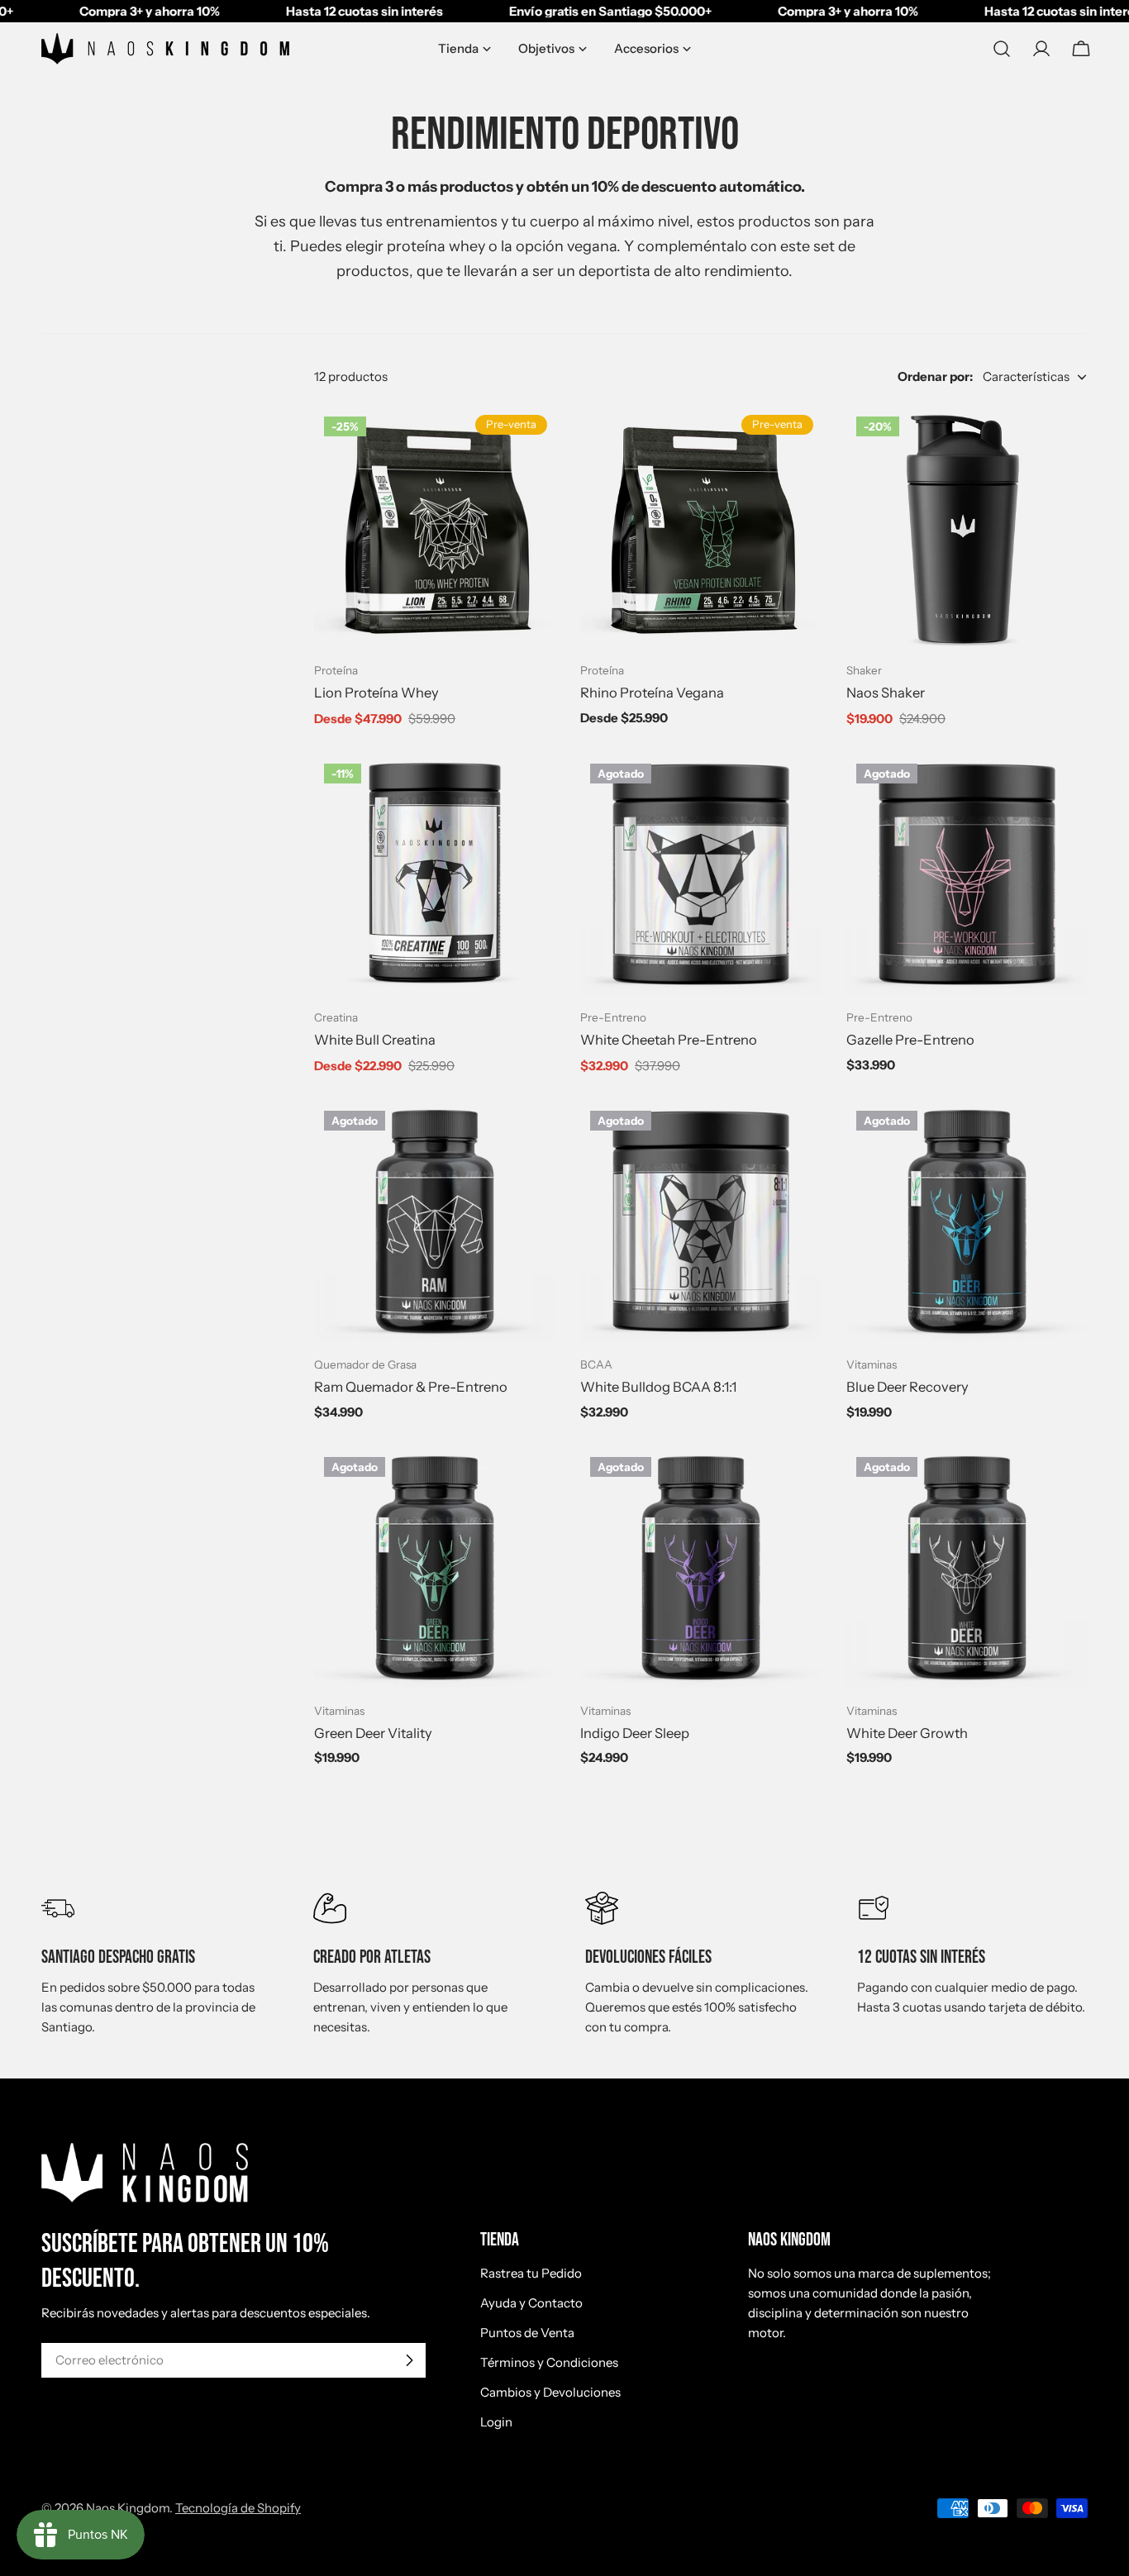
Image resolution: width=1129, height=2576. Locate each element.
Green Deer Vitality (373, 1733)
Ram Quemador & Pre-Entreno (411, 1387)
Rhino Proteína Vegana (652, 693)
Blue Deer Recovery (907, 1387)
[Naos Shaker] (967, 527)
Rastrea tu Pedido (531, 2273)
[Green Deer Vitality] (435, 1568)
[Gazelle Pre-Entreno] (967, 874)
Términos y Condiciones (549, 2362)
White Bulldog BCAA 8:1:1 (658, 1387)
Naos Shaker (886, 693)
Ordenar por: (935, 376)
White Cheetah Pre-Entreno (669, 1040)
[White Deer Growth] (967, 1568)
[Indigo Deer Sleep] (701, 1568)
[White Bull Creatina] (435, 874)
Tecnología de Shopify (238, 2508)
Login (496, 2422)
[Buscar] (1002, 49)
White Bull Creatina (375, 1040)
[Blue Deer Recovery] (967, 1221)
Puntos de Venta (527, 2333)
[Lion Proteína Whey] (435, 527)
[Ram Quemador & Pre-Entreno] (435, 1221)
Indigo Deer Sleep (635, 1733)
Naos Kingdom (128, 2508)
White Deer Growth (907, 1733)
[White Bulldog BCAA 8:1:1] (701, 1221)
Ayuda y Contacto (531, 2303)
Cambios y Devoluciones (550, 2392)
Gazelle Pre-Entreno (910, 1040)
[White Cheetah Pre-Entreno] (701, 874)
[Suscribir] (409, 2360)
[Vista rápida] (534, 440)
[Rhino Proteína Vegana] (701, 527)
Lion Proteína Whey (376, 693)
